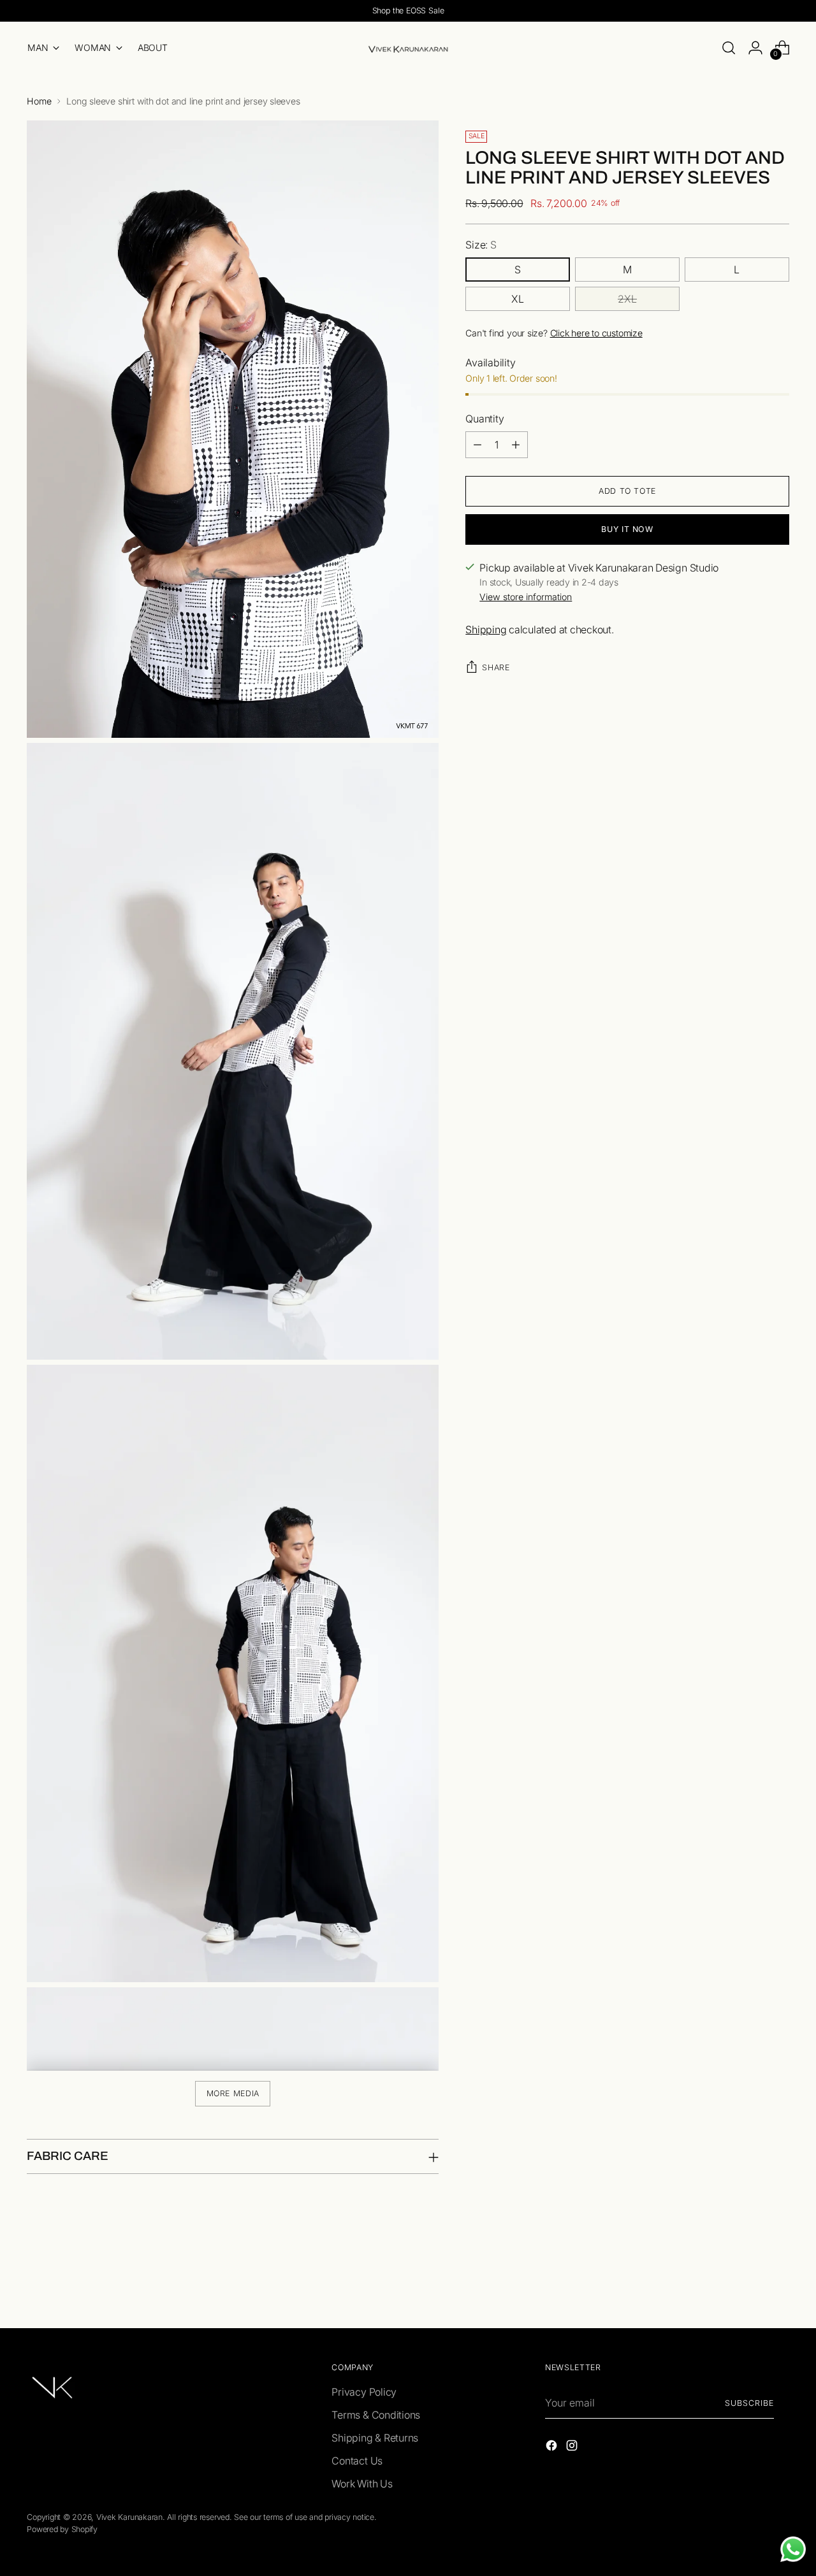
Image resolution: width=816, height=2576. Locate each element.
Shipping (486, 630)
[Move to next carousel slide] (778, 2284)
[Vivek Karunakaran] (408, 48)
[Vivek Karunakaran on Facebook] (553, 2447)
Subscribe (749, 2403)
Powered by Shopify (62, 2529)
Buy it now (627, 529)
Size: (481, 245)
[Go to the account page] (755, 48)
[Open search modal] (729, 48)
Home (39, 101)
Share (496, 667)
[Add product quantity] (516, 445)
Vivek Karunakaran (129, 2517)
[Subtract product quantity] (477, 445)
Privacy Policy (364, 2392)
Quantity (484, 419)
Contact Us (357, 2461)
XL (518, 299)
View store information (526, 597)
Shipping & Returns (375, 2438)
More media (233, 2093)
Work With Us (362, 2484)
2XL (627, 299)
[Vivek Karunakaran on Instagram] (573, 2447)
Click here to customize (596, 333)
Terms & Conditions (376, 2415)
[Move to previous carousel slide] (749, 2285)
